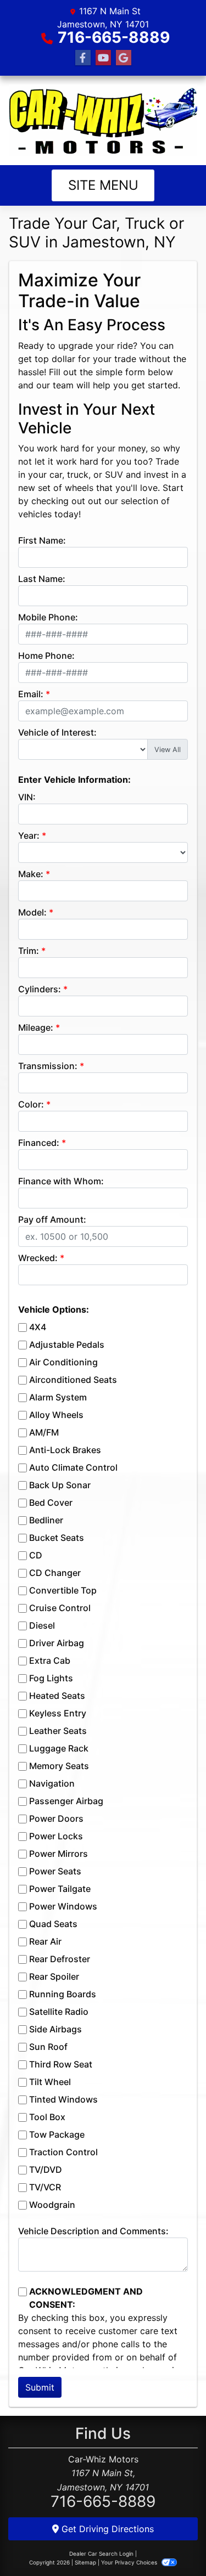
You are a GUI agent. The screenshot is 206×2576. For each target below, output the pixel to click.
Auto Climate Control (73, 1467)
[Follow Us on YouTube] (103, 58)
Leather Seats (58, 1731)
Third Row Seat (61, 2064)
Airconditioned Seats (73, 1380)
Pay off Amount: (52, 1219)
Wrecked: (38, 1258)
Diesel (42, 1625)
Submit (40, 2387)
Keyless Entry (58, 1713)
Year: (29, 835)
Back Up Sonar (60, 1485)
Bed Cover (51, 1502)
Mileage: (36, 1027)
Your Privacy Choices (130, 2562)
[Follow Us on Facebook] (83, 58)
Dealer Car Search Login (101, 2554)
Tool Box (47, 2117)
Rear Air (45, 1941)
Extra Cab (50, 1660)
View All (168, 750)
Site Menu (103, 185)
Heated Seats (57, 1696)
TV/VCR (45, 2187)
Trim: (29, 951)
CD (36, 1555)
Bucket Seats (57, 1538)
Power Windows (63, 1906)
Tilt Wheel (50, 2082)
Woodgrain (52, 2205)
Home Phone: (46, 656)
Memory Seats (59, 1766)
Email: (31, 694)
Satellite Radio (59, 2012)
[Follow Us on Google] (124, 58)
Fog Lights (51, 1678)
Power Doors (56, 1818)
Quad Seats (53, 1924)
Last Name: (42, 579)
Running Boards (63, 1994)
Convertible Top (63, 1590)
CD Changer (55, 1573)
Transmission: (48, 1066)
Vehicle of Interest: (57, 732)
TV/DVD (46, 2170)
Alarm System (58, 1397)
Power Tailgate (60, 1889)
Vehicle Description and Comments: (93, 2231)
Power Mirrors (59, 1854)
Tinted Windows (63, 2099)
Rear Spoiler (54, 1976)
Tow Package (57, 2134)
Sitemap (85, 2562)
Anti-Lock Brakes (65, 1450)
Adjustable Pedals (67, 1345)
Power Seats (55, 1871)
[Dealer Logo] (103, 120)
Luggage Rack (59, 1748)
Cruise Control (60, 1608)
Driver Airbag (57, 1643)
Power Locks (56, 1836)
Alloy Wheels (56, 1415)
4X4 (38, 1327)
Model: (32, 912)
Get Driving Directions (106, 2529)
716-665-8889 (114, 37)
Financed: (39, 1143)
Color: (31, 1104)
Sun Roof (48, 2047)
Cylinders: (40, 989)
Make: (31, 874)
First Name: (42, 540)
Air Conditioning (63, 1362)
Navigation (52, 1783)
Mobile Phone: (48, 617)
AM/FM (44, 1432)
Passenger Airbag (66, 1801)
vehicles (35, 514)
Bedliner (46, 1520)
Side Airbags (55, 2029)
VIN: (27, 797)
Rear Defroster (60, 1959)
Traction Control (63, 2152)
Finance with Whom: (61, 1181)
